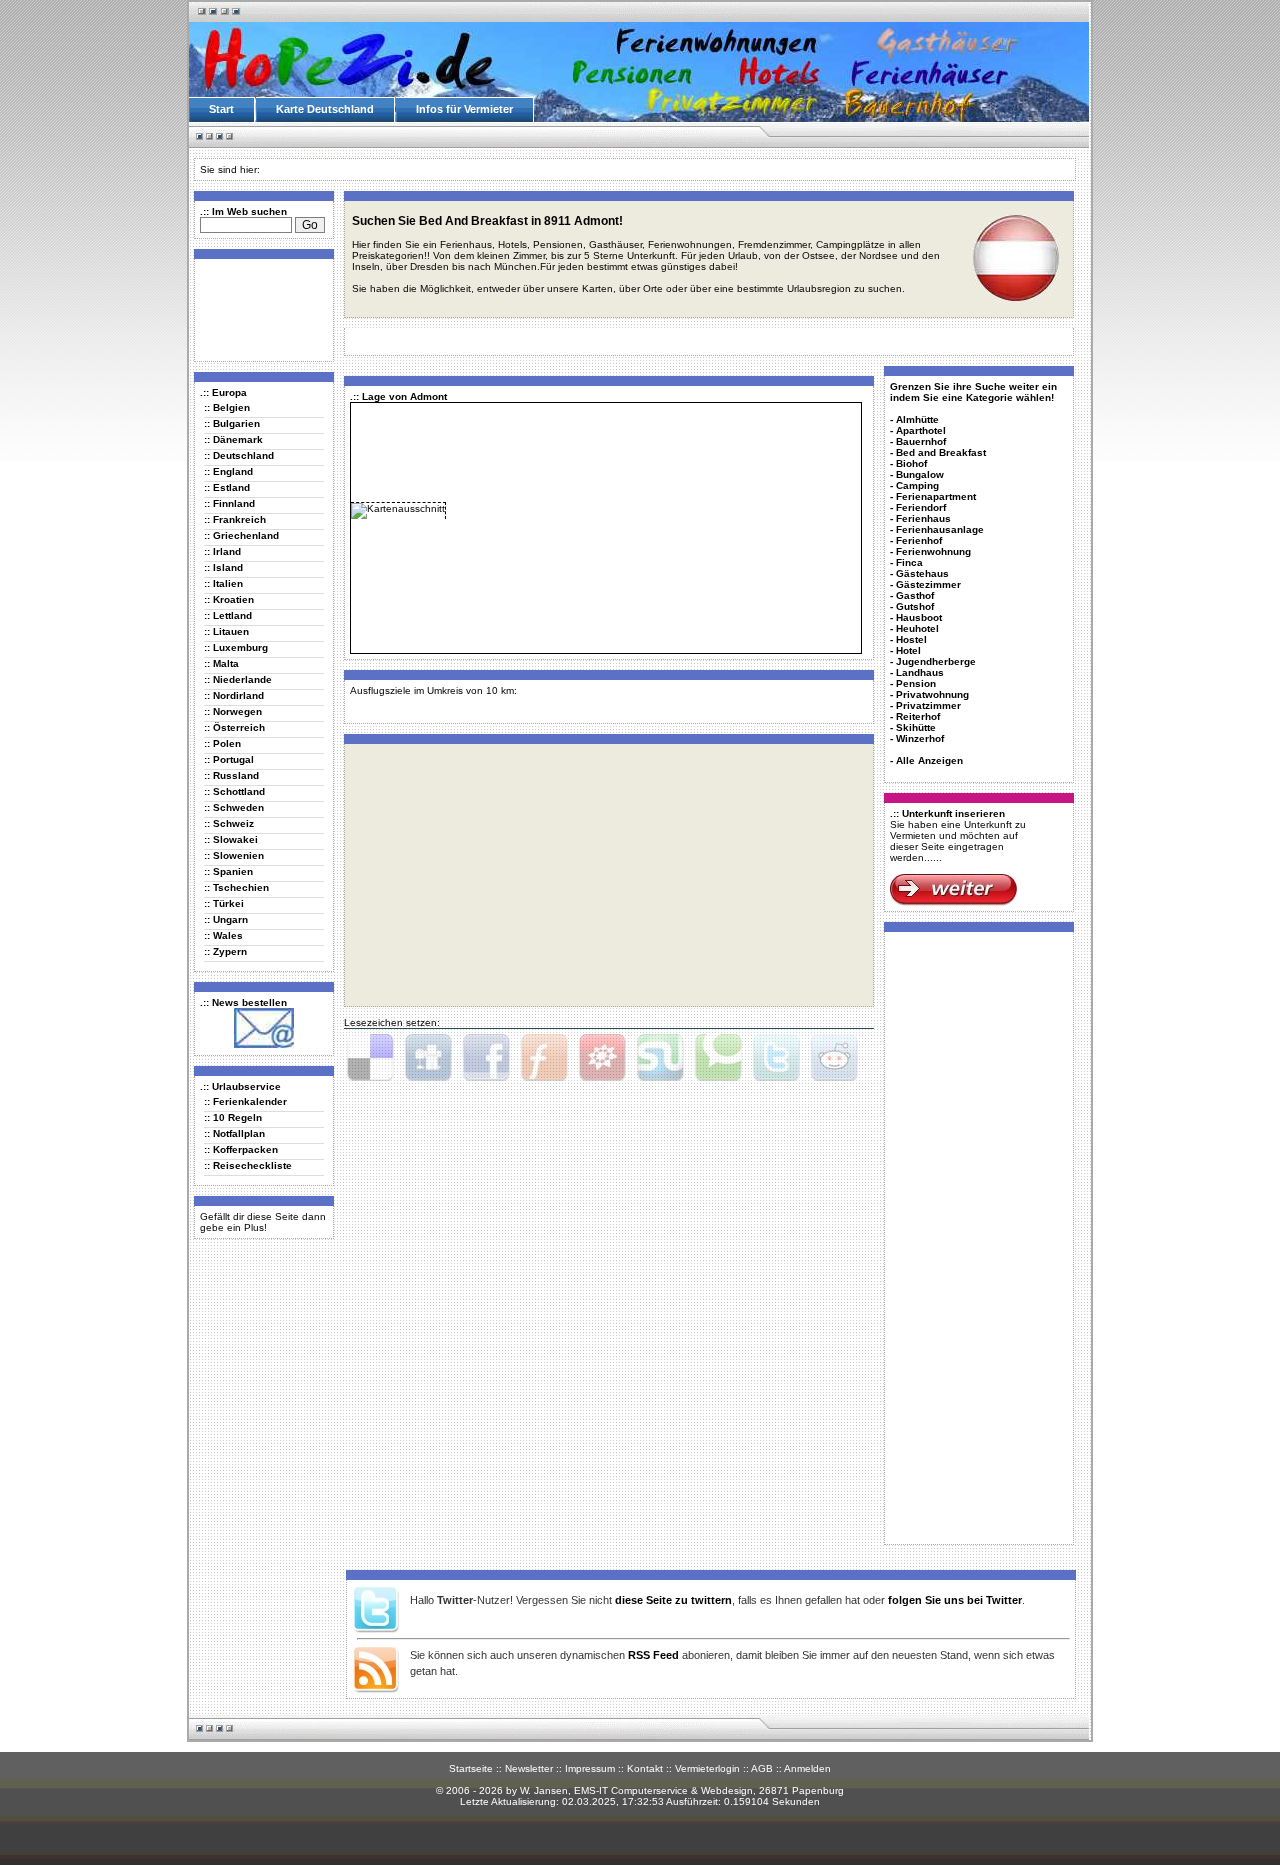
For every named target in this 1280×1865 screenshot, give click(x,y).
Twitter (776, 1058)
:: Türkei (224, 903)
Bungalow (920, 474)
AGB (762, 1768)
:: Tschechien (236, 887)
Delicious (370, 1058)
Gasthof (915, 595)
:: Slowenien (234, 855)
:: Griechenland (241, 535)
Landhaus (920, 672)
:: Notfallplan (234, 1133)
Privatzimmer (928, 705)
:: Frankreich (235, 519)
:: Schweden (234, 807)
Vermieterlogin (707, 1768)
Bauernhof (921, 441)
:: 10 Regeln (233, 1117)
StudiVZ (602, 1058)
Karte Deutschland (325, 109)
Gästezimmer (928, 584)
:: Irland (222, 551)
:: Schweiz (229, 823)
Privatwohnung (932, 694)
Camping (917, 485)
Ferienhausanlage (940, 529)
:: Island (223, 567)
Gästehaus (922, 573)
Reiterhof (918, 716)
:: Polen (222, 743)
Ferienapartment (936, 496)
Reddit (834, 1058)
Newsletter (529, 1768)
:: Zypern (225, 951)
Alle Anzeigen (929, 760)
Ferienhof (919, 540)
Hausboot (919, 617)
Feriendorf (921, 507)
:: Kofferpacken (241, 1149)
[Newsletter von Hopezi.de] (264, 1044)
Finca (909, 562)
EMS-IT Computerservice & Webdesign (663, 1790)
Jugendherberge (936, 661)
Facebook (486, 1058)
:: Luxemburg (236, 647)
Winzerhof (920, 738)
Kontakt (645, 1768)
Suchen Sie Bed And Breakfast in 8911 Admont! (487, 221)
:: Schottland (234, 791)
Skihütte (916, 727)
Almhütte (917, 419)
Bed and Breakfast (941, 452)
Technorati (718, 1058)
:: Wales (223, 935)
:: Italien (223, 583)
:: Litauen (226, 631)
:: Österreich (234, 727)
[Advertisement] (260, 309)
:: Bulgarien (232, 423)
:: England (228, 471)
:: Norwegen (233, 711)
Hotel (908, 650)
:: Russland (231, 775)
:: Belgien (227, 407)
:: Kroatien (229, 599)
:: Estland (227, 487)
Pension (916, 683)
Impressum (590, 1768)
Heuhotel (917, 628)
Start (221, 109)
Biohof (911, 463)
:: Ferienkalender (245, 1101)
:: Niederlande (238, 679)
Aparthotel (921, 430)
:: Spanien (228, 871)
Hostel (911, 639)
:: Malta (221, 663)
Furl (544, 1058)
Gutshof (915, 606)
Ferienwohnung (933, 551)
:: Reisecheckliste (248, 1165)
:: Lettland (228, 615)
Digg (428, 1058)
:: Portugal (229, 759)
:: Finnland (229, 503)
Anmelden (807, 1768)
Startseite (471, 1768)
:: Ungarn (226, 919)
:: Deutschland (239, 455)
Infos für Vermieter (464, 109)
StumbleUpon (660, 1058)
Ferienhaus (923, 518)
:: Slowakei (231, 839)
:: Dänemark (233, 439)
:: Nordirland (234, 695)
